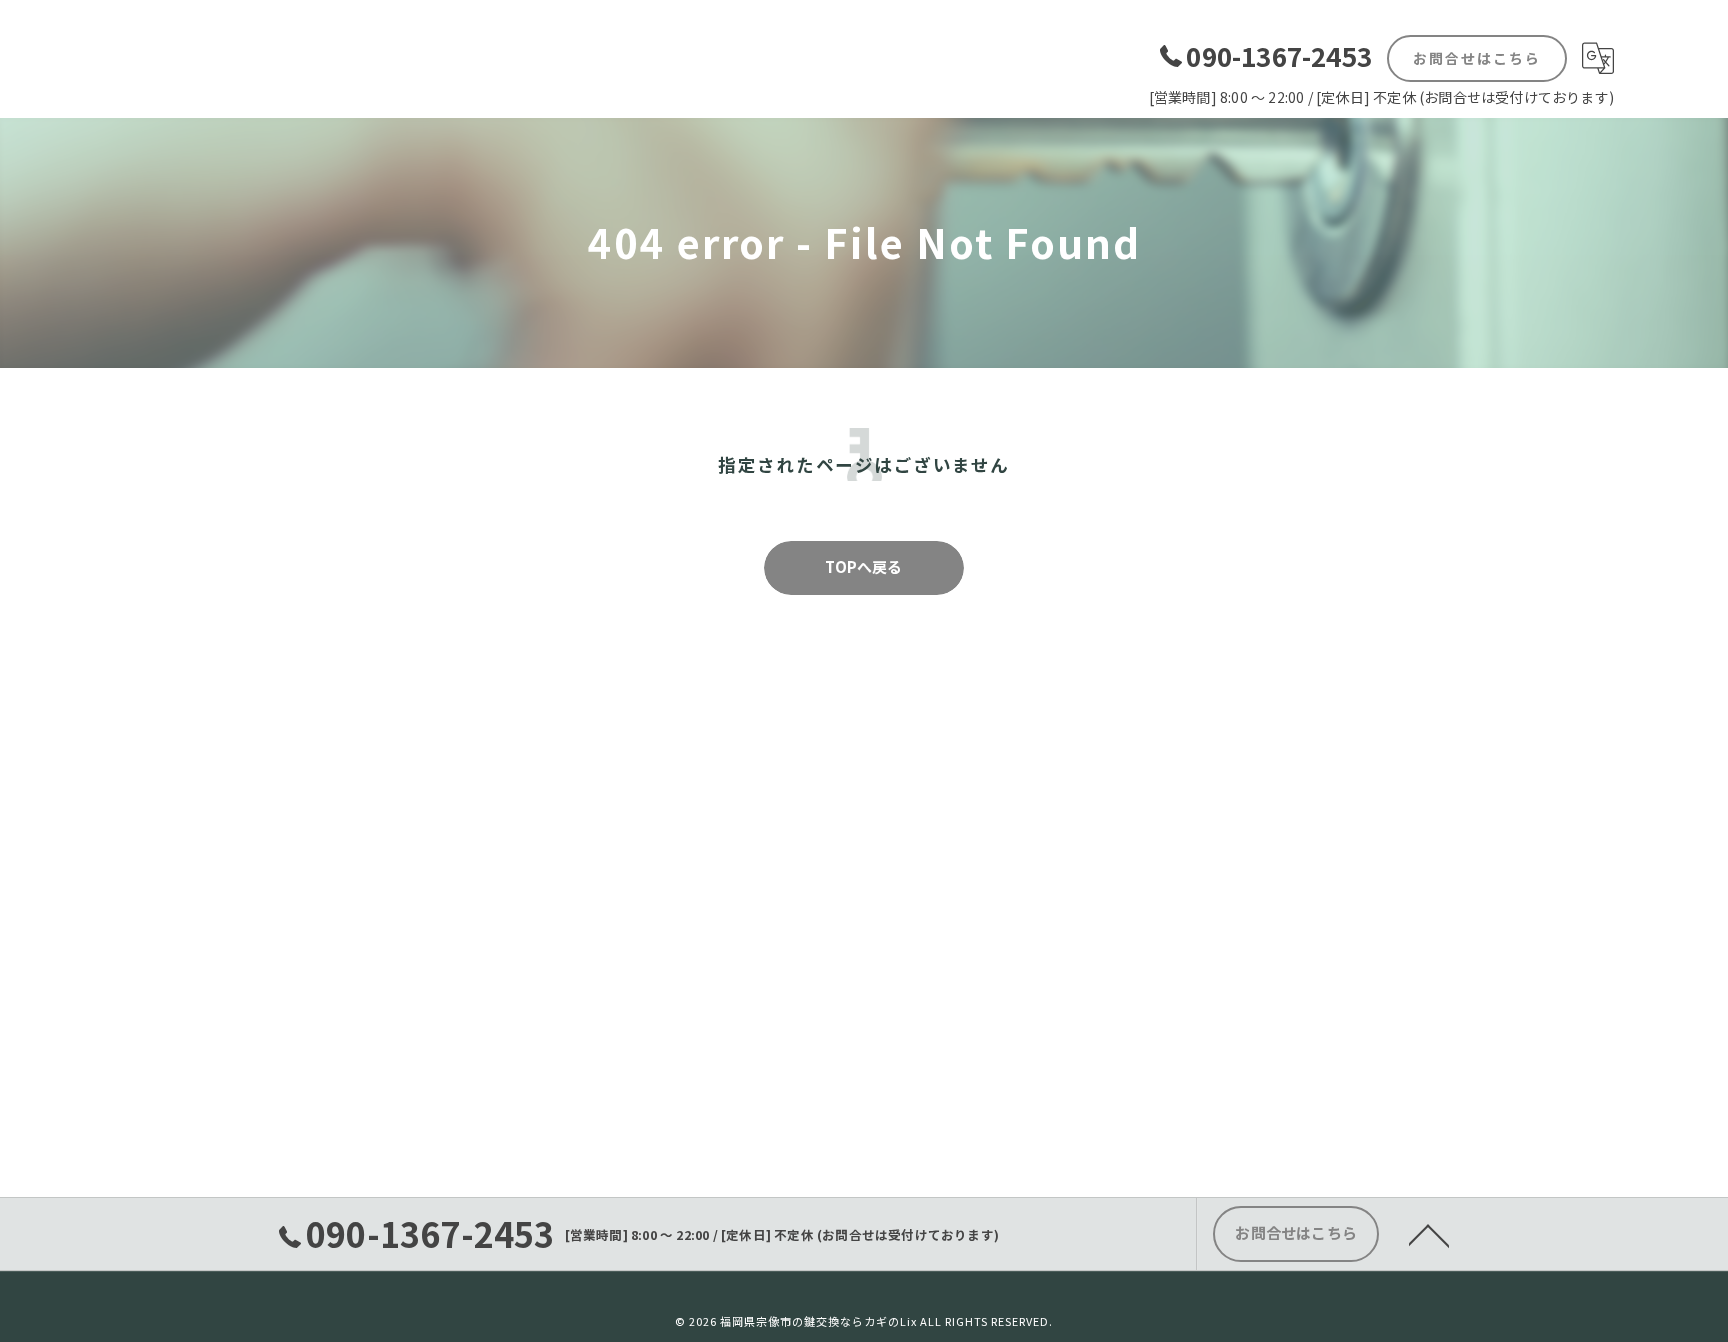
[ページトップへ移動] (1429, 1234)
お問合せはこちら (1477, 58)
